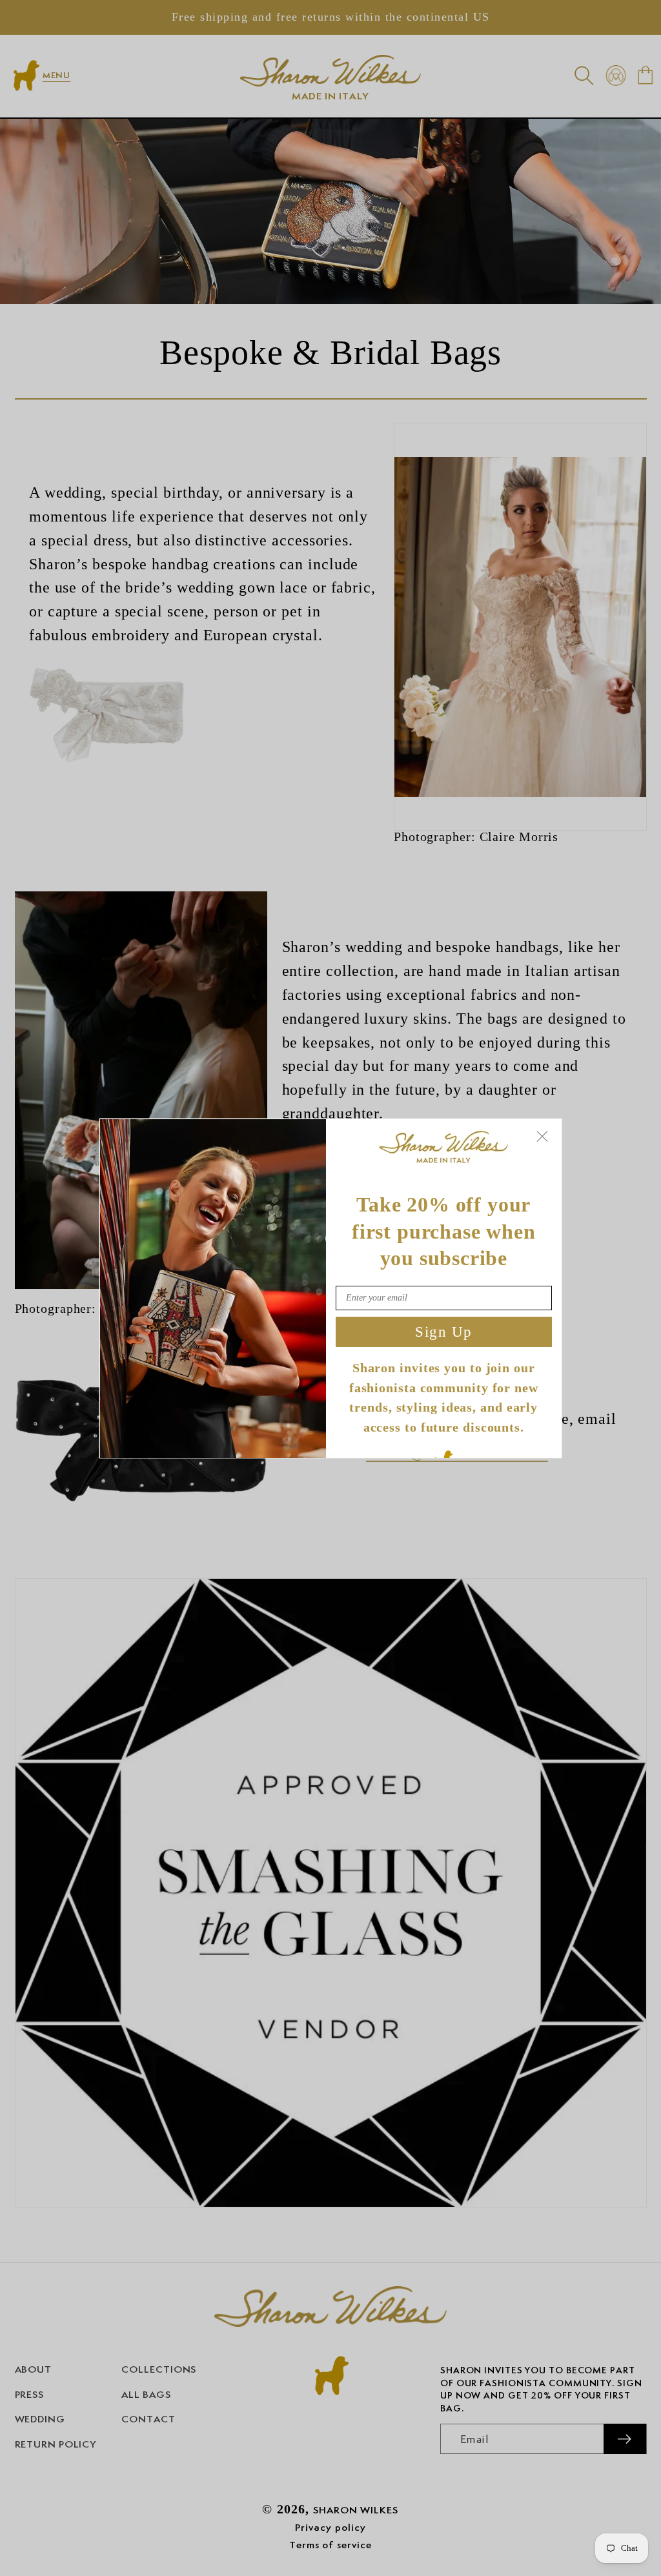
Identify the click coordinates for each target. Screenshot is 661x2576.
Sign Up (444, 1331)
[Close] (542, 1136)
